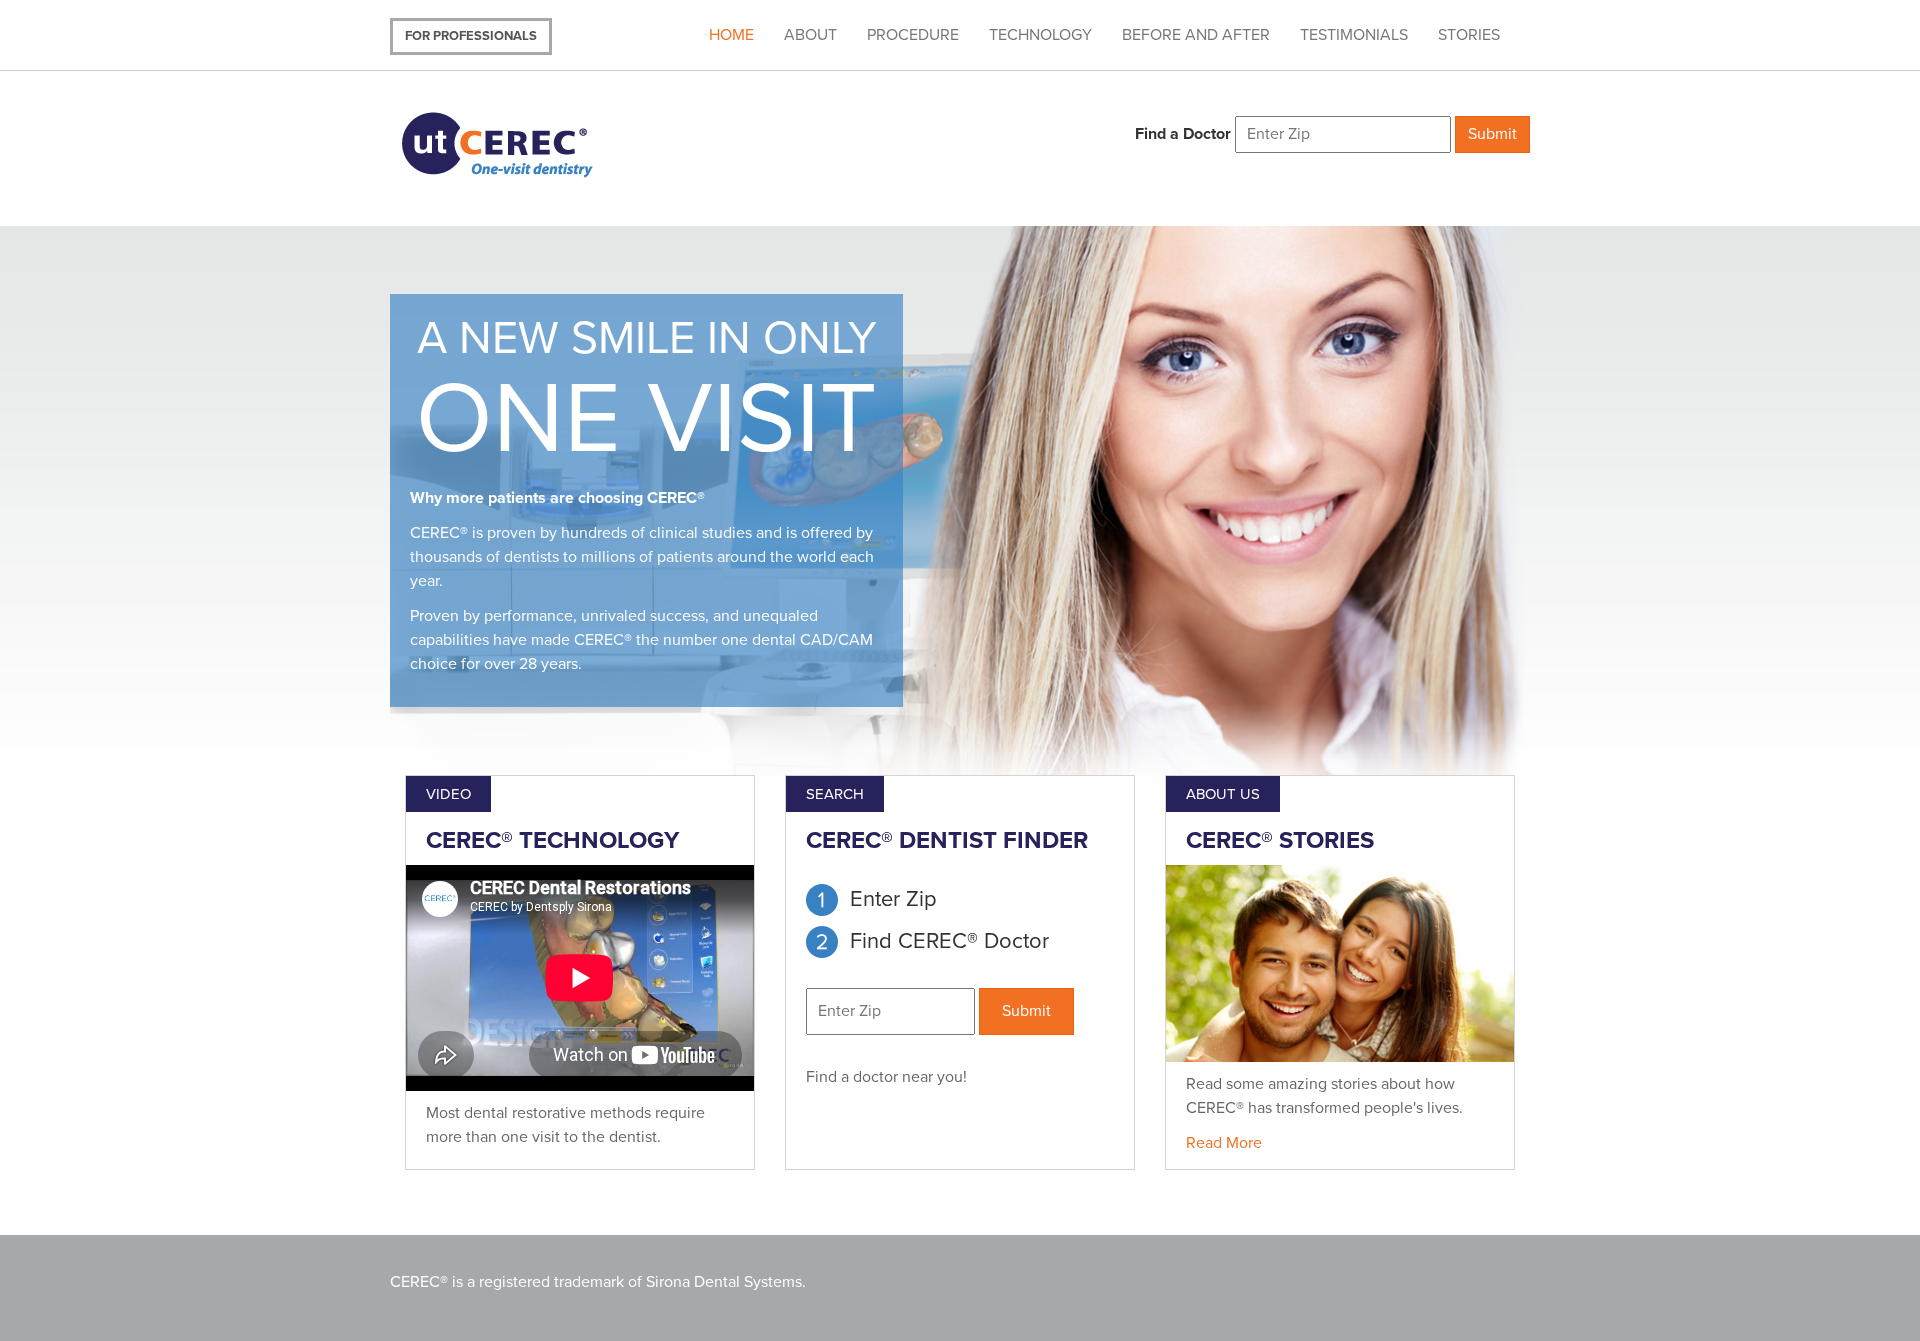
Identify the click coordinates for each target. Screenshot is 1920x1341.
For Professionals (471, 36)
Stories (1469, 35)
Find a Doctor (1183, 134)
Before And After (1196, 35)
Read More (1224, 1143)
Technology (1040, 35)
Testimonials (1354, 35)
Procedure (913, 35)
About (810, 35)
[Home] (522, 142)
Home (731, 35)
